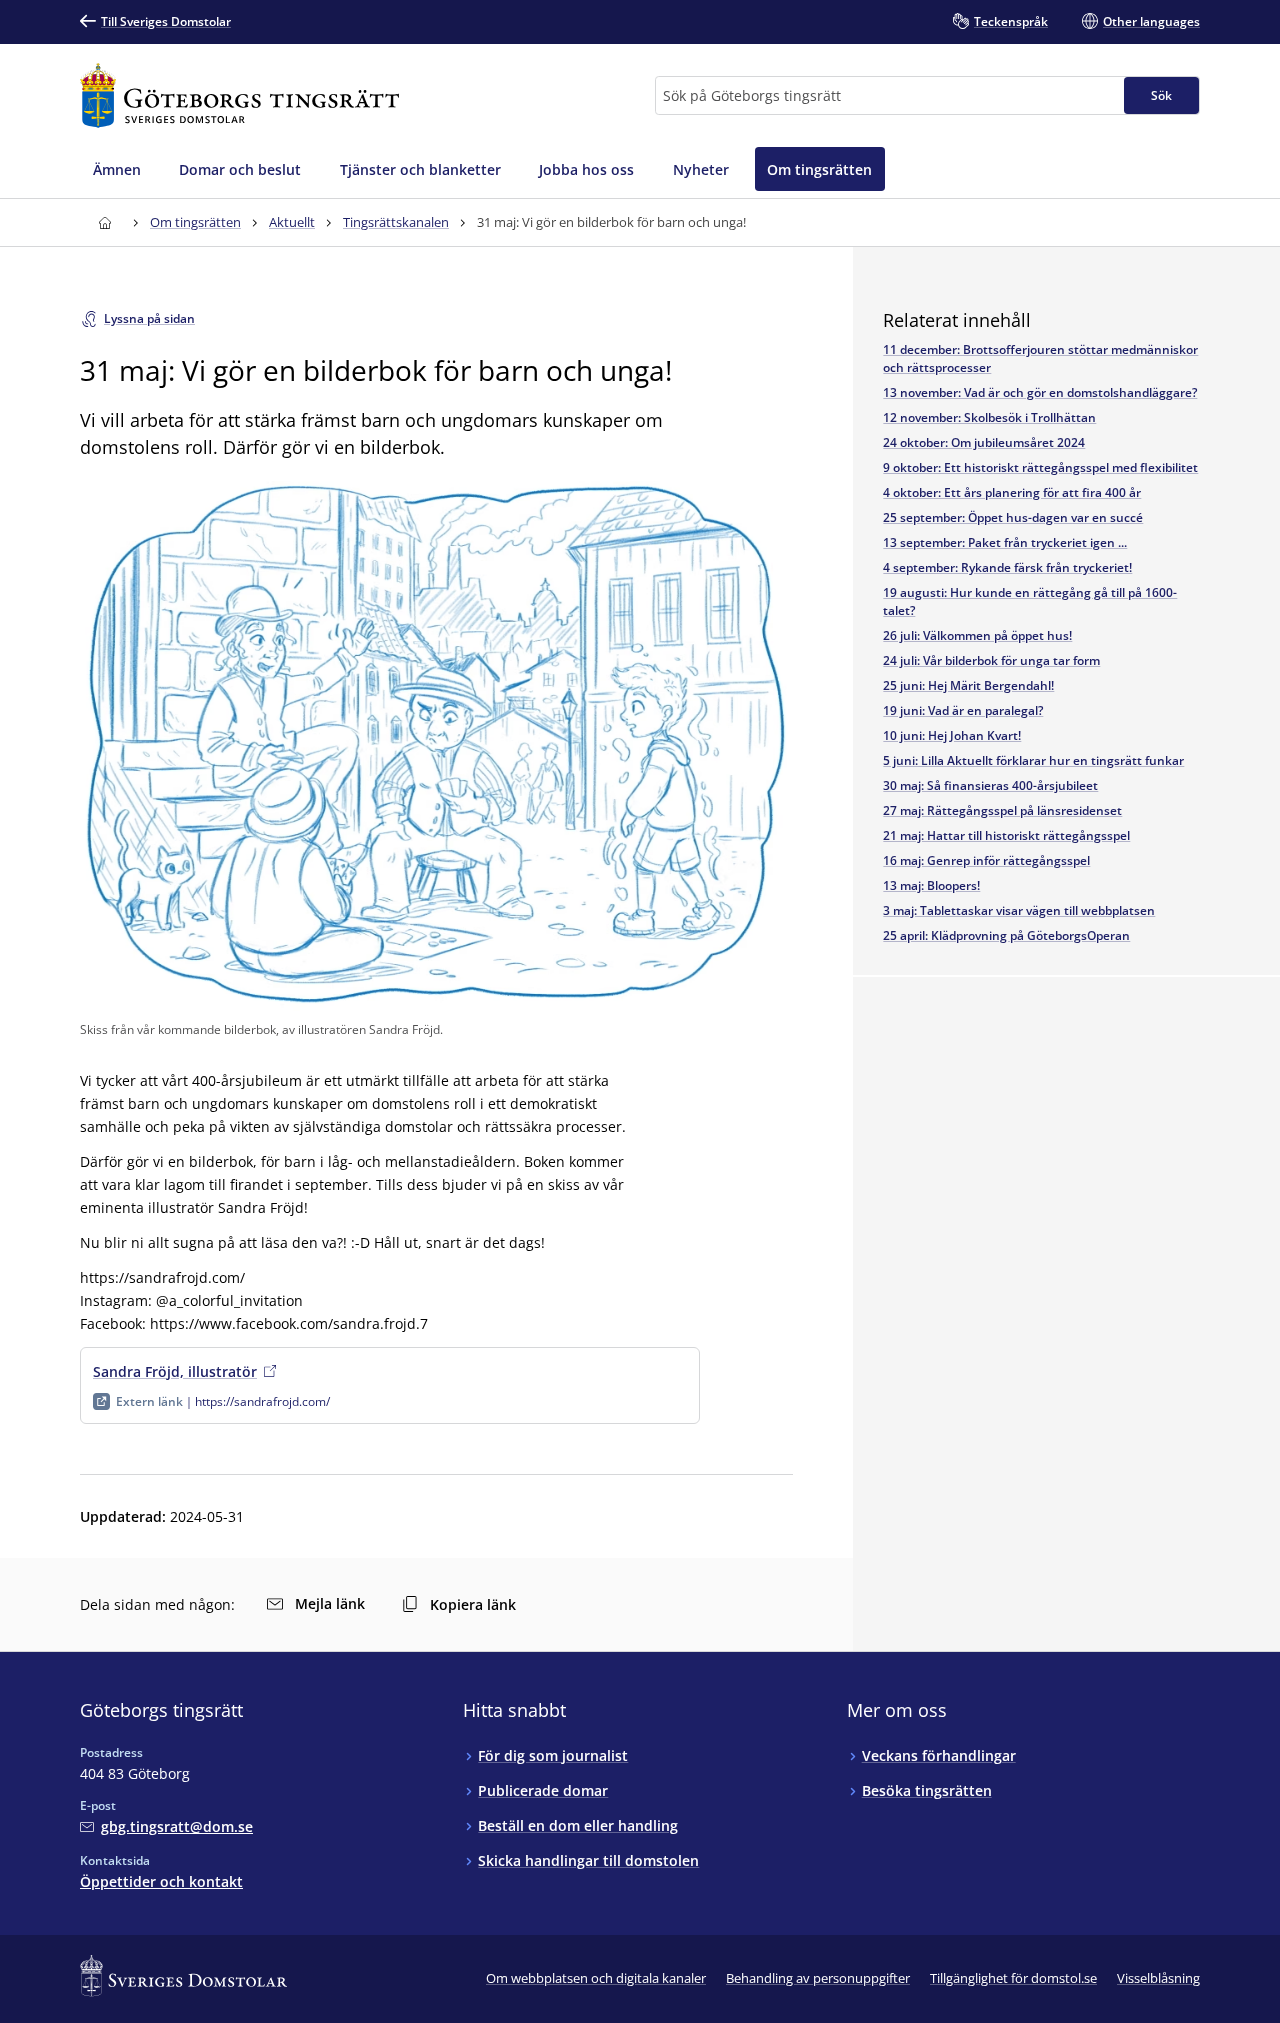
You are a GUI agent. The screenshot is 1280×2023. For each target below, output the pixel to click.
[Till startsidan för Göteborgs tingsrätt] (239, 95)
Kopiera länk (473, 1604)
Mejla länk (330, 1603)
